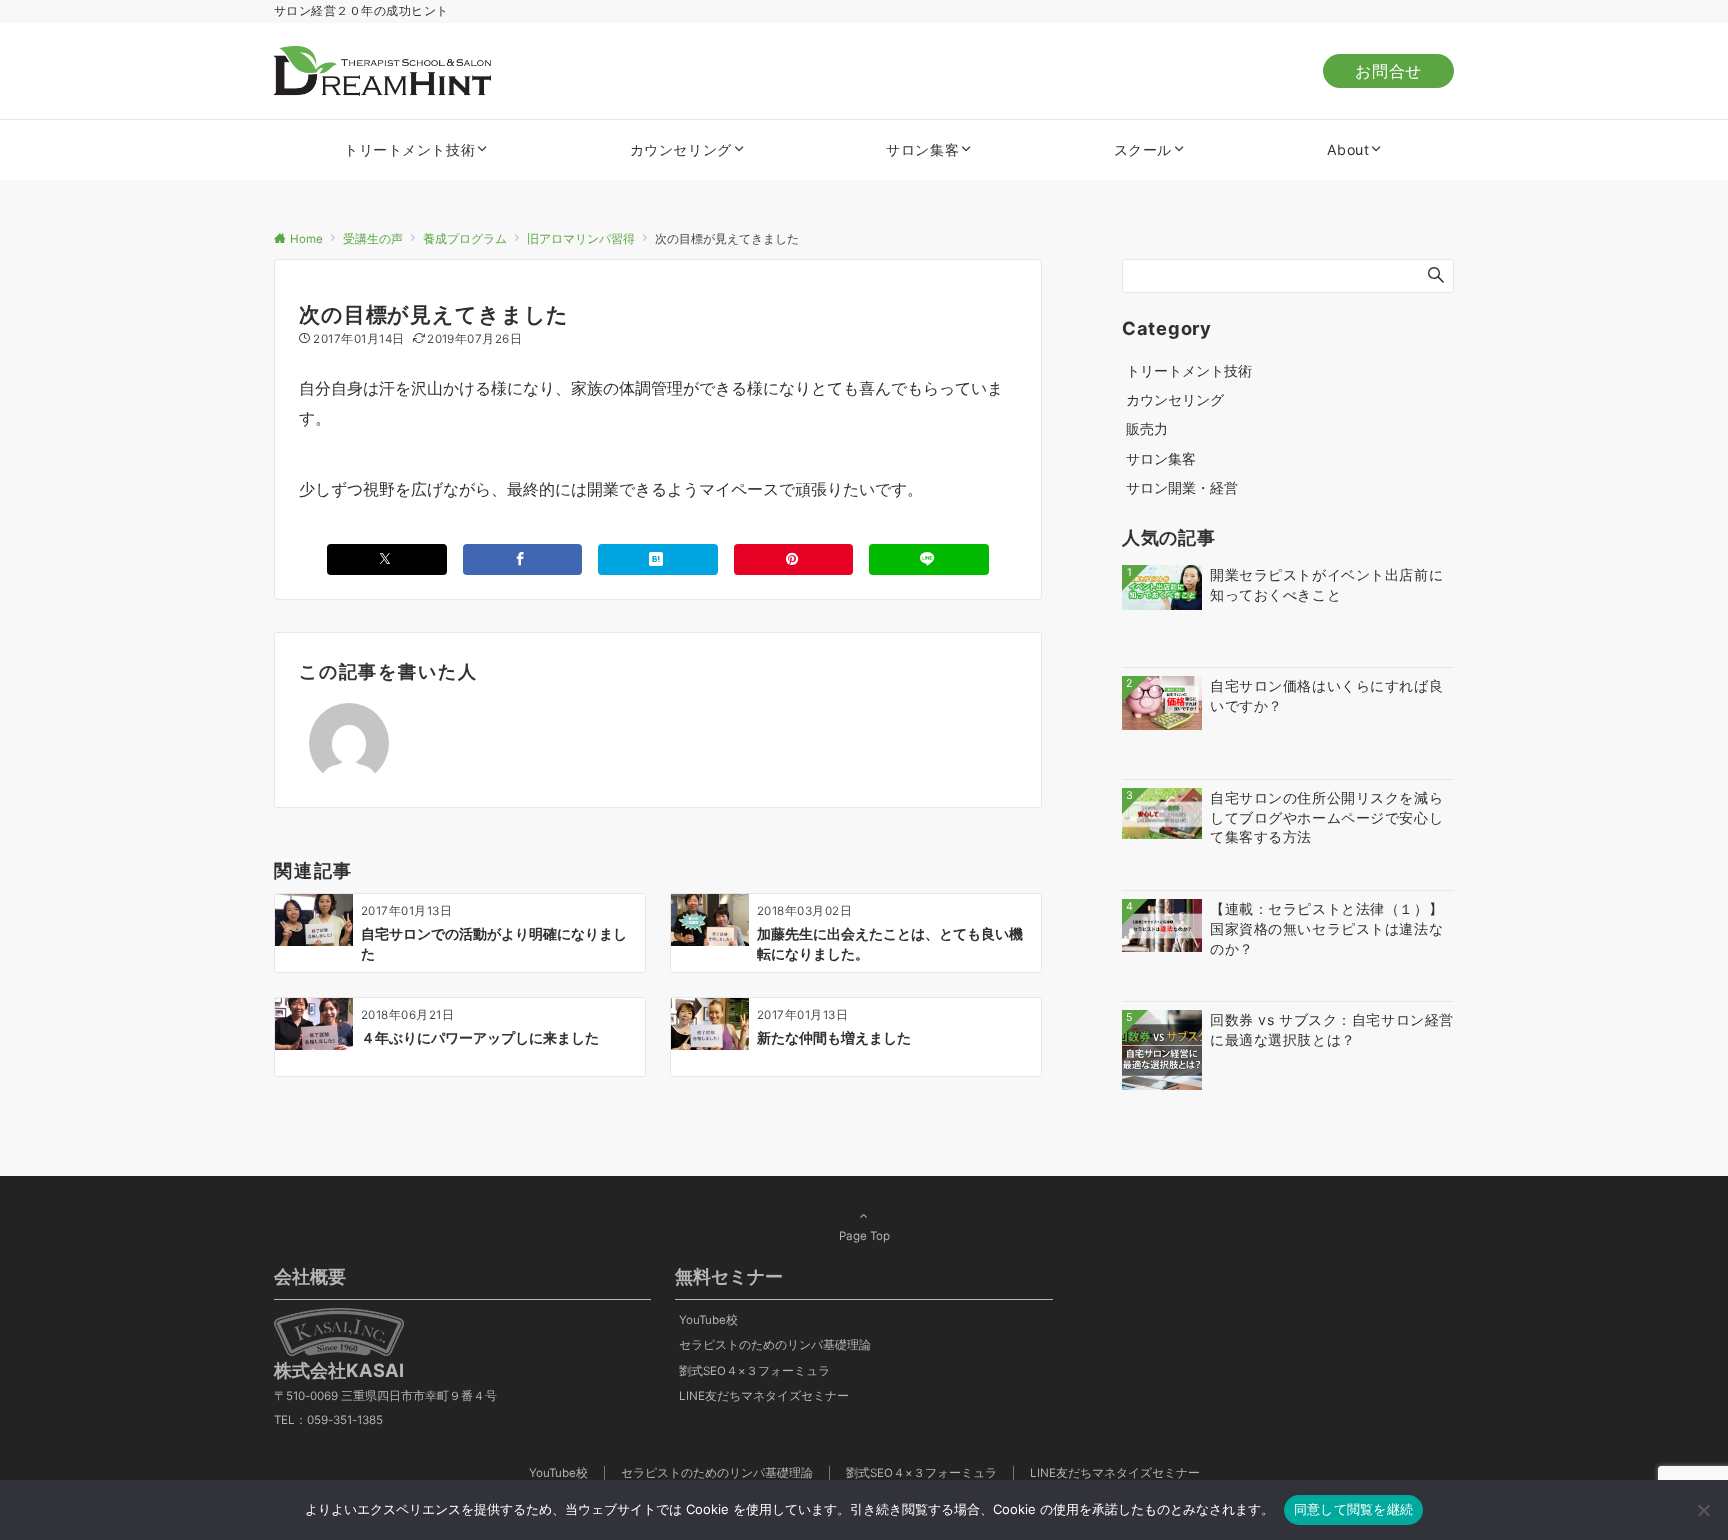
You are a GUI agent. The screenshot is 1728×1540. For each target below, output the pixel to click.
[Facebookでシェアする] (523, 559)
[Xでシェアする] (387, 559)
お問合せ (1388, 71)
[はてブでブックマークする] (658, 559)
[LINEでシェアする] (929, 559)
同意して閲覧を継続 (1353, 1509)
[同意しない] (1703, 1510)
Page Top (864, 1236)
